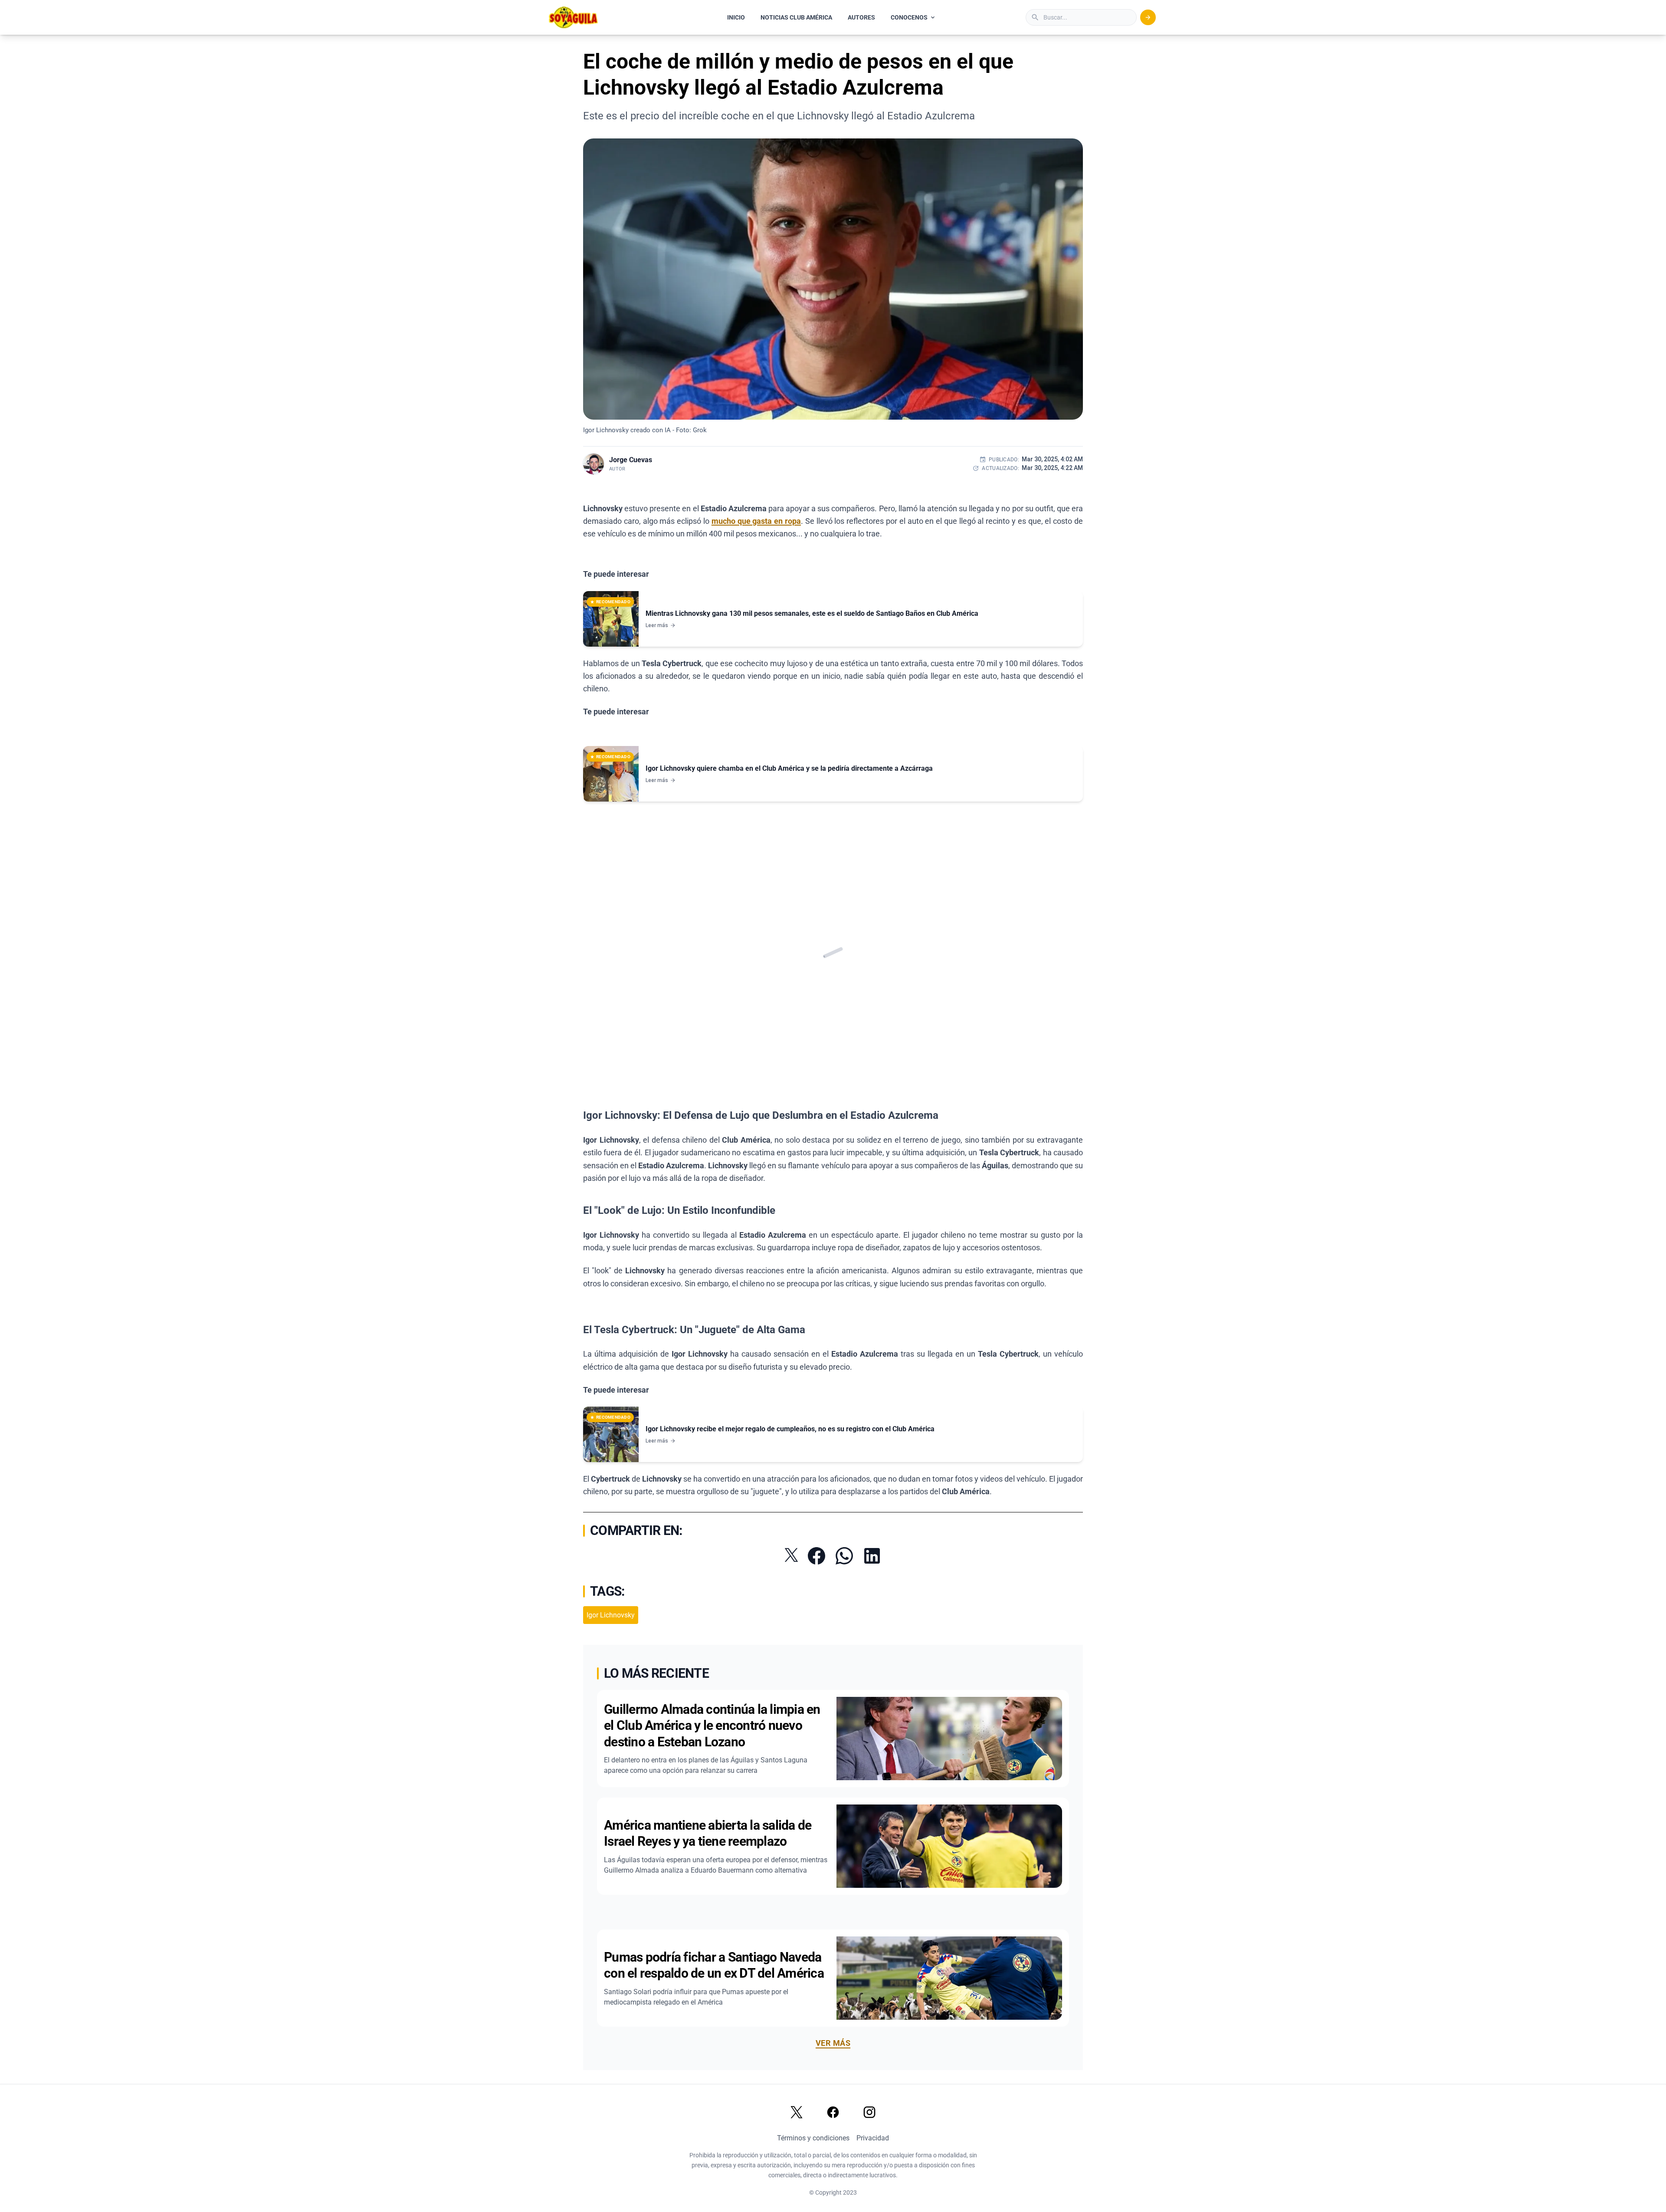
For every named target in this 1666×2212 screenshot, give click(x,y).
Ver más (833, 2043)
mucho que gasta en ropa (756, 521)
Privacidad (873, 2138)
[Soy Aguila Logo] (574, 17)
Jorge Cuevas (631, 460)
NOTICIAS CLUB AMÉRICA (796, 17)
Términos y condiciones (813, 2138)
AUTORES (861, 17)
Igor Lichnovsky (611, 1615)
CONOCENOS (909, 17)
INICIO (736, 17)
